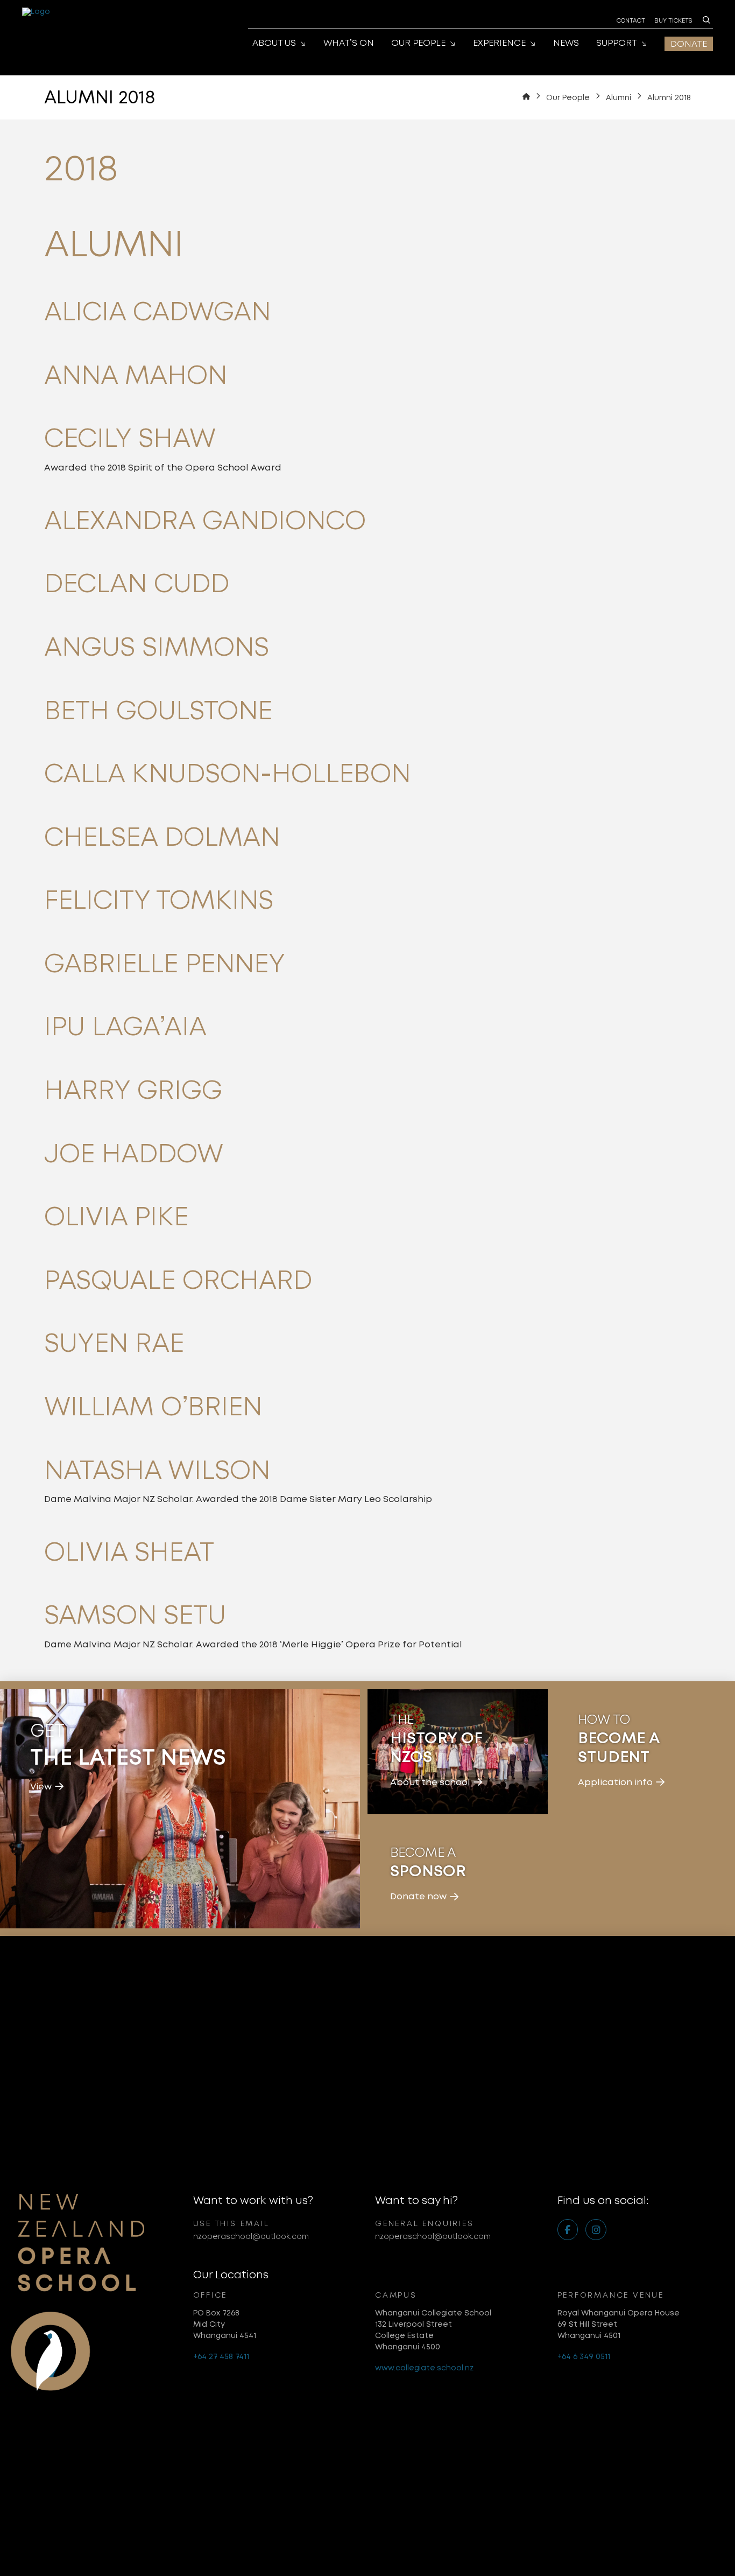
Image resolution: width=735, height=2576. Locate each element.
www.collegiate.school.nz (424, 2368)
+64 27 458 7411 (221, 2356)
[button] (706, 20)
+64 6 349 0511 (584, 2356)
